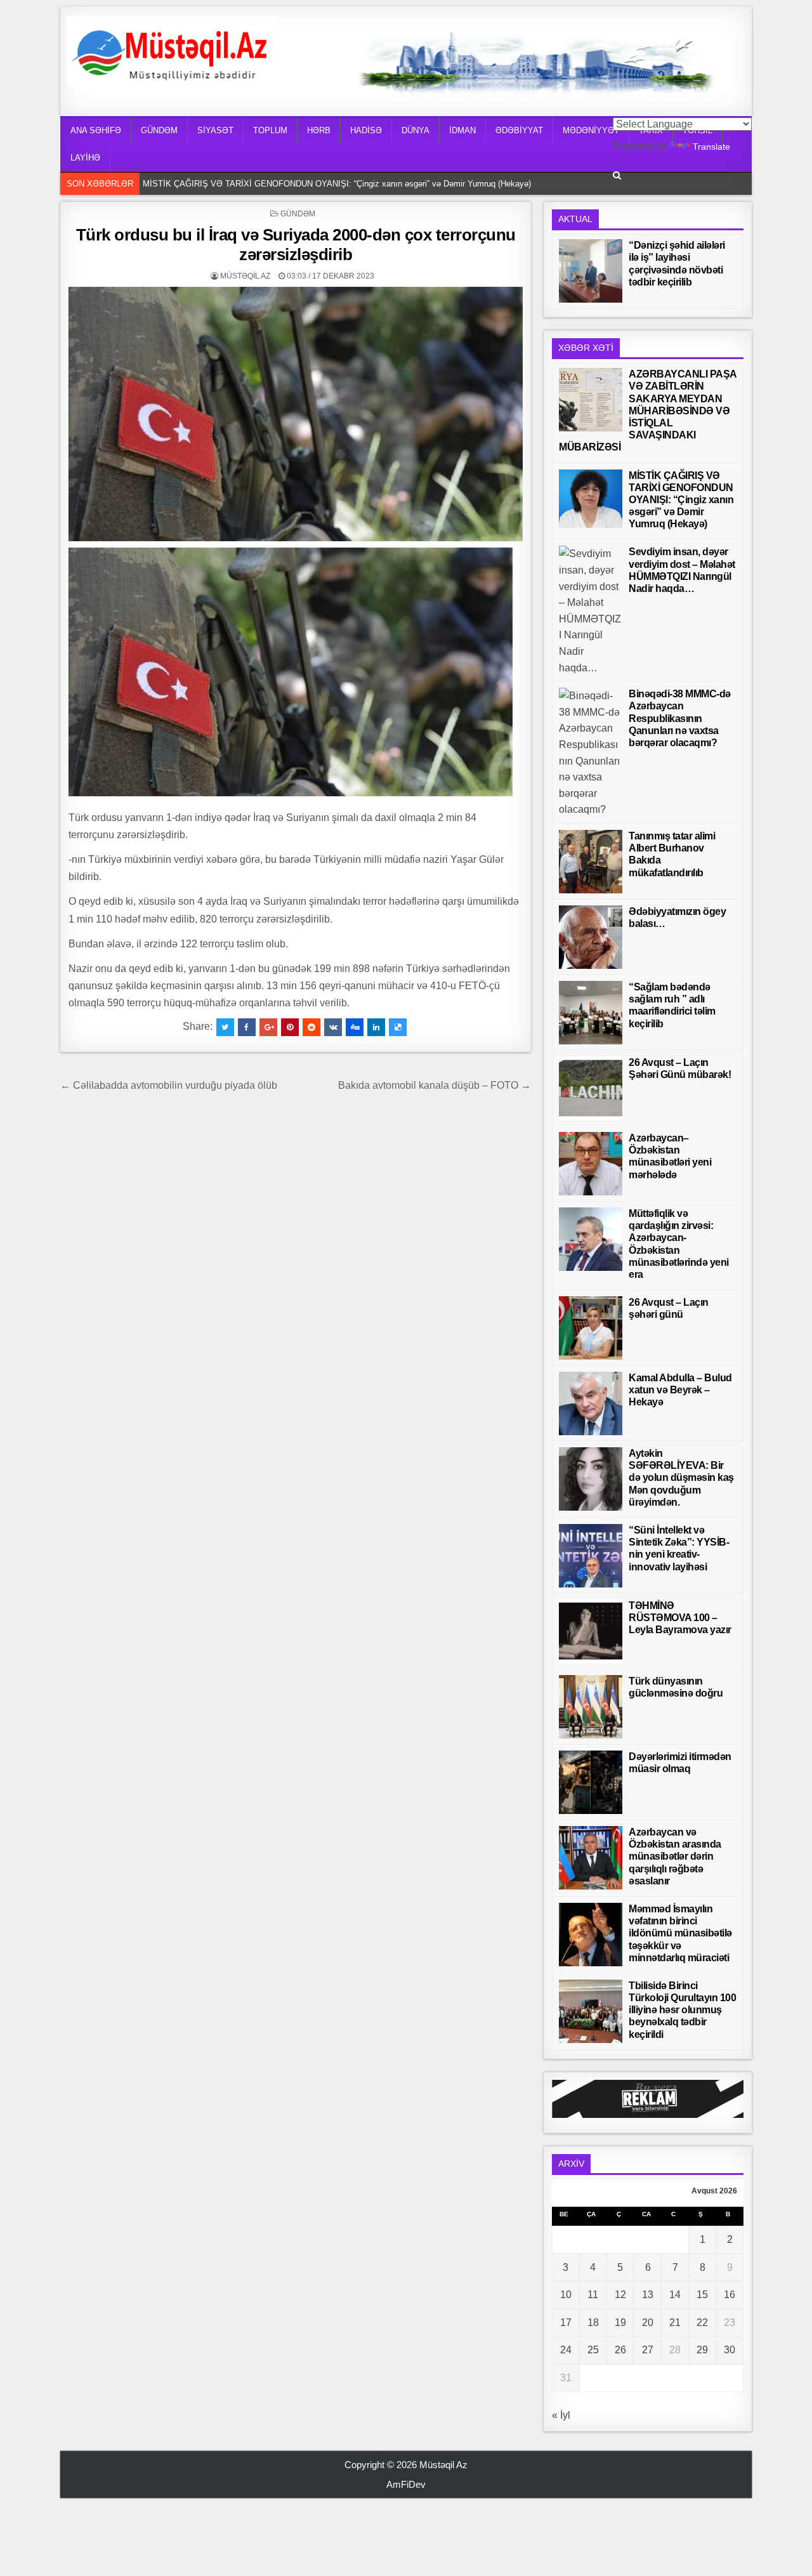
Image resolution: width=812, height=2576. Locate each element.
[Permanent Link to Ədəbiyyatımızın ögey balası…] (591, 937)
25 (593, 2350)
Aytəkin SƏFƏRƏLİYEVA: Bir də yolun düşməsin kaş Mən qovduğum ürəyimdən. (681, 1478)
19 (620, 2323)
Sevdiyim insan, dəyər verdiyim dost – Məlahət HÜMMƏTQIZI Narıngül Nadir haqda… (301, 184)
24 (566, 2350)
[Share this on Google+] (268, 1027)
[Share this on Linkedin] (376, 1027)
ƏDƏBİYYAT (519, 130)
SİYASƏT (215, 130)
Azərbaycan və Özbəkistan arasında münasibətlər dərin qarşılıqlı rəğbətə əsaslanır (675, 1856)
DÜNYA (416, 130)
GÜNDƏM (159, 130)
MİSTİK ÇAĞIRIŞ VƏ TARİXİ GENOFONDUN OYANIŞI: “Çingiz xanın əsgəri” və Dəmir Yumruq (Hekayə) (681, 500)
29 (702, 2350)
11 (593, 2295)
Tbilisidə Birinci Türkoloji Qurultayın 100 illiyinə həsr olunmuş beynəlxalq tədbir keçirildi (682, 2010)
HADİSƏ (366, 130)
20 (648, 2323)
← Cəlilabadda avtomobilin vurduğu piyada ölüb (169, 1085)
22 (702, 2323)
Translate (711, 147)
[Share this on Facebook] (247, 1027)
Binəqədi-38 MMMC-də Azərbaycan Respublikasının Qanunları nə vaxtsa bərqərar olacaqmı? (680, 718)
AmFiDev (406, 2484)
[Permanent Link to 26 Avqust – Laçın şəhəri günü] (591, 1328)
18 (593, 2323)
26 (620, 2350)
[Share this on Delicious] (398, 1027)
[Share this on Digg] (355, 1027)
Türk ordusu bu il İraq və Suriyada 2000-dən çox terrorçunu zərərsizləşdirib (296, 245)
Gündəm (298, 214)
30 (730, 2350)
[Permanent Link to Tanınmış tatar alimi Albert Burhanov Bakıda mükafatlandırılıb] (591, 862)
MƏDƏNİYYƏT (591, 130)
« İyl (561, 2415)
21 (675, 2323)
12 (620, 2295)
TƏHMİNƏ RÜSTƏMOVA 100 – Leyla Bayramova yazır (680, 1618)
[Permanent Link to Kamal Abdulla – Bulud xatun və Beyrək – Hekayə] (591, 1403)
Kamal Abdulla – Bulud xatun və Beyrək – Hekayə (680, 1390)
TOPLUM (270, 130)
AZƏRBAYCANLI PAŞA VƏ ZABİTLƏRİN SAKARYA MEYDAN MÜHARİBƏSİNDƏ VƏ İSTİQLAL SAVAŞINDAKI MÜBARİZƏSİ (648, 411)
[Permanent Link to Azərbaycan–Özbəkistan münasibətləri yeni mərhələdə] (591, 1164)
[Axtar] (617, 175)
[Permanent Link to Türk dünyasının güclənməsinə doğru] (591, 1707)
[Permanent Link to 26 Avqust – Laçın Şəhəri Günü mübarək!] (591, 1088)
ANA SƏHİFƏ (96, 130)
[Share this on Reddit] (311, 1027)
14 (675, 2295)
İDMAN (462, 130)
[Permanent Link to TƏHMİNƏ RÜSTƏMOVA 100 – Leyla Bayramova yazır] (591, 1631)
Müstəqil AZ (245, 276)
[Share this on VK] (333, 1027)
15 (702, 2295)
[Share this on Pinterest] (290, 1027)
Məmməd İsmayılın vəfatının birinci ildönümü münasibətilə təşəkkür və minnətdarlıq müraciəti (680, 1933)
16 (730, 2295)
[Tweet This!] (225, 1027)
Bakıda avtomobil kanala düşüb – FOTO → (435, 1085)
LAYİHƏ (85, 158)
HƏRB (319, 130)
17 (566, 2323)
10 (566, 2295)
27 (648, 2350)
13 (648, 2295)
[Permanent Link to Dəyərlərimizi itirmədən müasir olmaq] (591, 1782)
